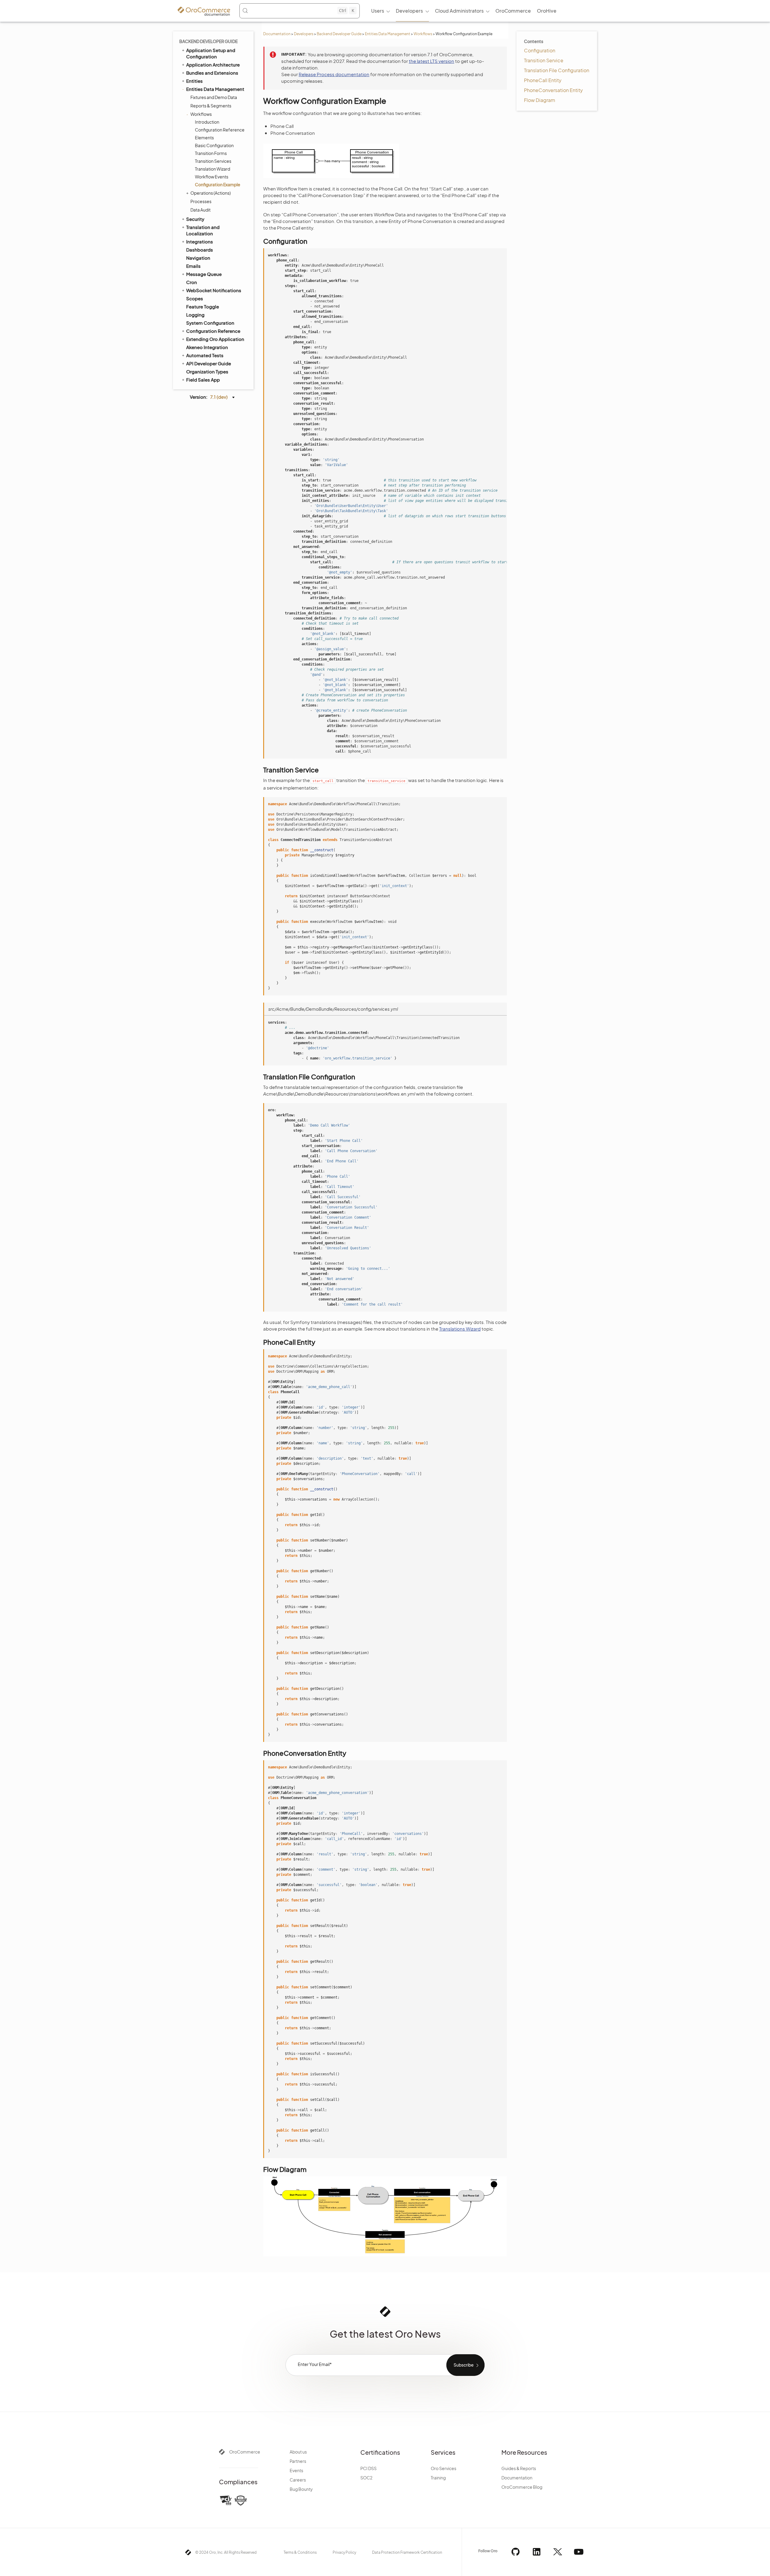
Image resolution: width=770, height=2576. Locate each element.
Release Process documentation (334, 74)
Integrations (200, 241)
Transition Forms (211, 153)
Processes (201, 201)
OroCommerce (245, 2452)
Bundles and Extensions (212, 73)
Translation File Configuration (557, 70)
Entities (194, 81)
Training (438, 2478)
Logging (195, 315)
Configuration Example (218, 184)
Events (296, 2470)
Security (195, 219)
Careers (298, 2480)
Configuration (540, 50)
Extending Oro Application (215, 339)
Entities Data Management (388, 34)
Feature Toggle (203, 306)
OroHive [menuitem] (547, 11)
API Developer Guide (209, 363)
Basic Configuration (214, 145)
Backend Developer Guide (339, 34)
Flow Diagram (540, 100)
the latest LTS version (431, 61)
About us (298, 2452)
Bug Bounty (301, 2489)
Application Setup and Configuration (211, 53)
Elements (204, 138)
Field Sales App (203, 380)
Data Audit (200, 210)
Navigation (198, 258)
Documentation (277, 34)
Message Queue (204, 274)
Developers (304, 34)
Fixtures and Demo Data (214, 97)
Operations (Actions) (211, 193)
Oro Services (444, 2468)
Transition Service (544, 60)
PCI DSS (368, 2468)
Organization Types (207, 371)
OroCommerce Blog (522, 2487)
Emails (193, 266)
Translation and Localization (203, 230)
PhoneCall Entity (543, 80)
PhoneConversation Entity (553, 90)
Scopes (195, 298)
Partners (298, 2461)
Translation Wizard (213, 169)
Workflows (423, 34)
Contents (534, 41)
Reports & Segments (211, 106)
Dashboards (200, 250)
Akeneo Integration (207, 347)
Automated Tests (205, 355)
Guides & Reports (519, 2468)
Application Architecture (213, 65)
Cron (192, 282)
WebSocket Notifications (214, 290)
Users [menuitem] (378, 11)
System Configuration (210, 323)
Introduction (207, 122)
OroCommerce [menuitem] (513, 11)
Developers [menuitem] (409, 11)
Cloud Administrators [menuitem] (459, 11)
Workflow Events (212, 177)
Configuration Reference (220, 130)
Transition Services (213, 161)
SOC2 (366, 2478)
